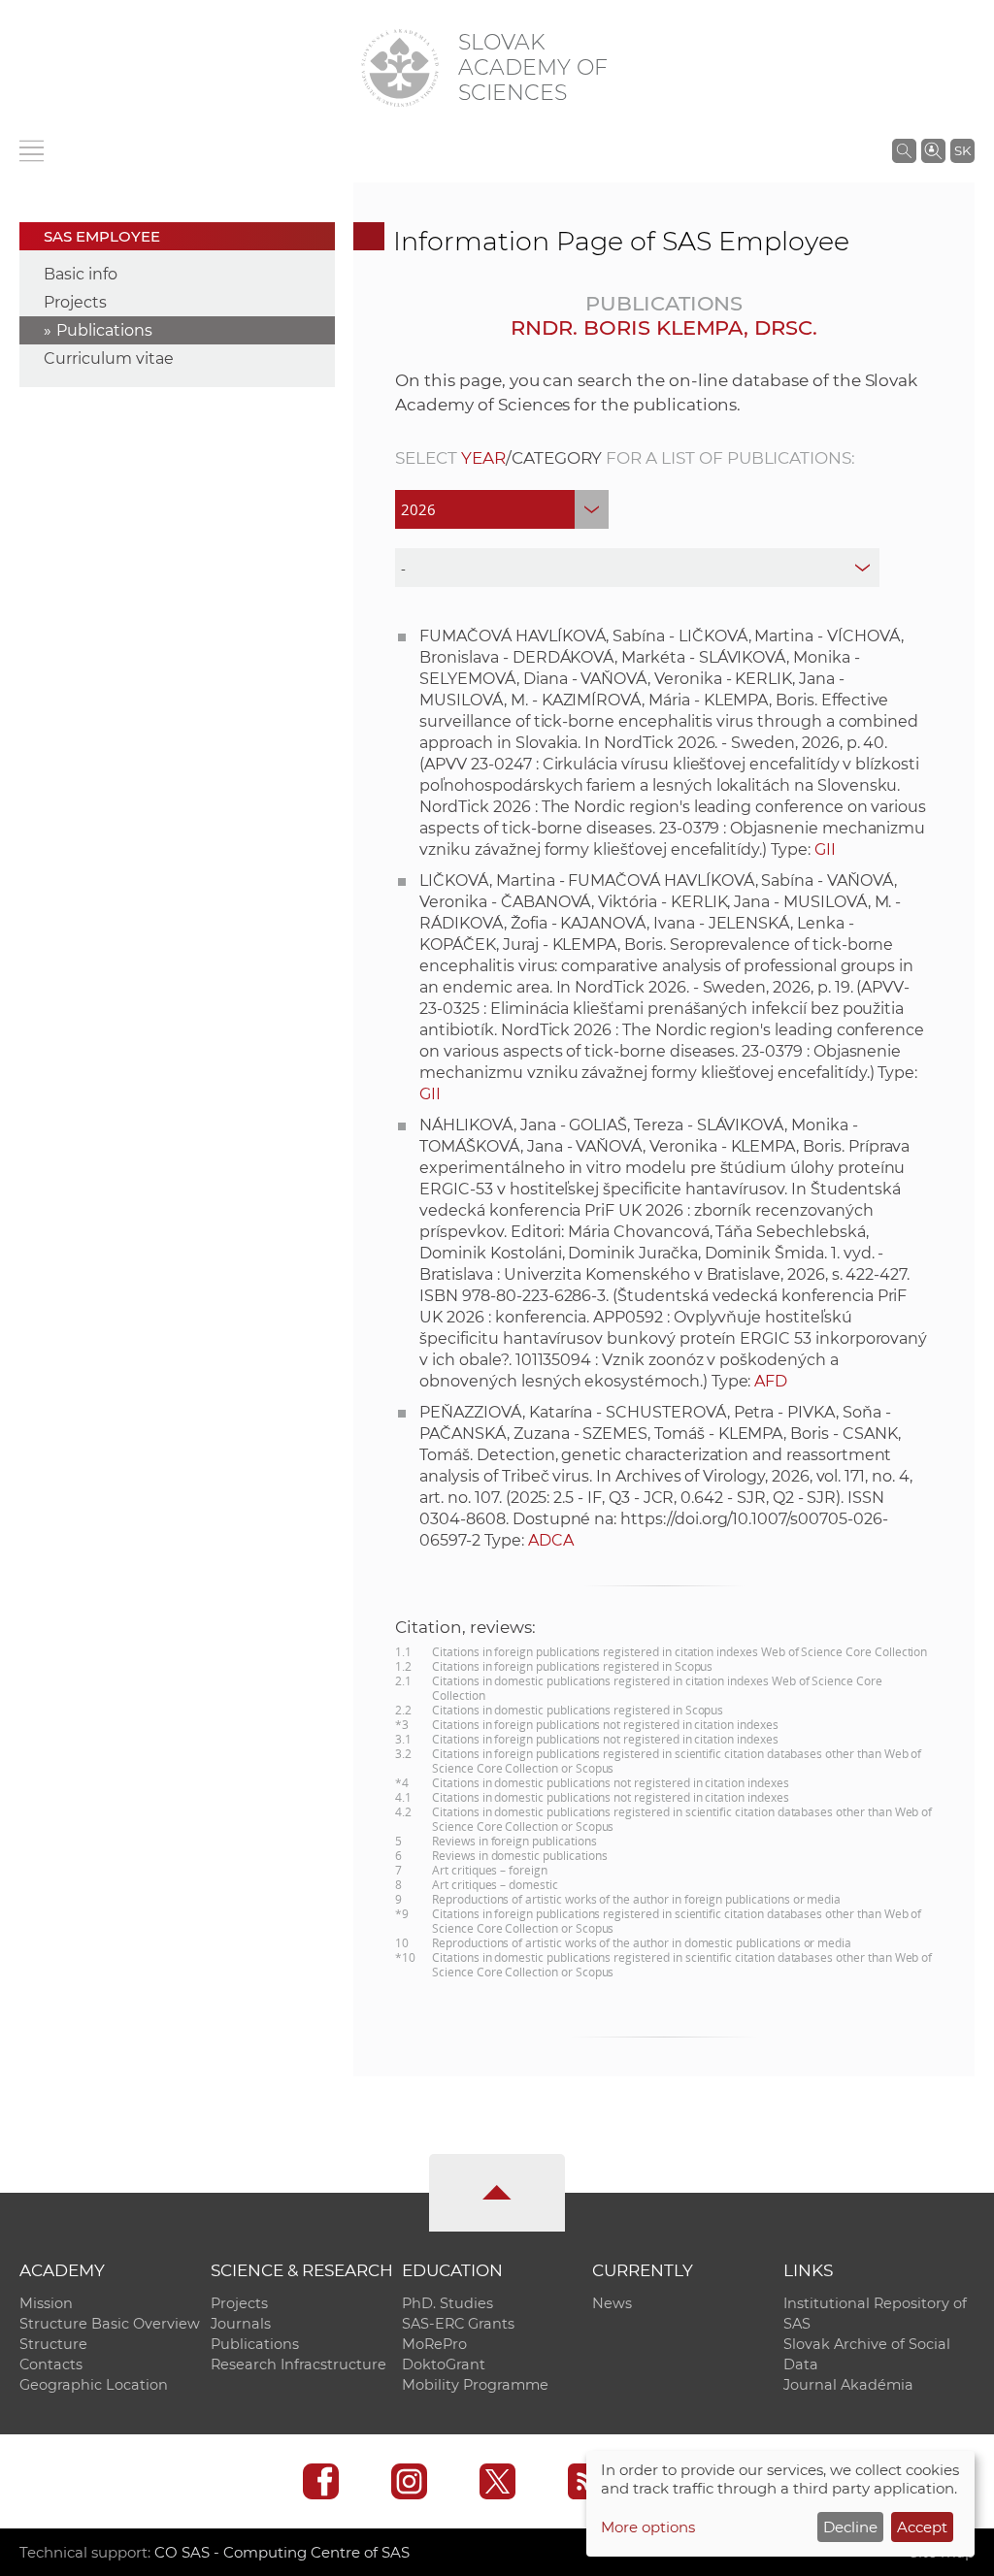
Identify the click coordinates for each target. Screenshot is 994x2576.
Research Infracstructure (298, 2364)
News (612, 2303)
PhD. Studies (447, 2303)
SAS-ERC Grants (458, 2324)
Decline (850, 2527)
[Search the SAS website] (904, 150)
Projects (75, 302)
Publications (104, 330)
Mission (46, 2303)
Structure (53, 2344)
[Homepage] (400, 68)
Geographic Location (94, 2385)
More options (648, 2527)
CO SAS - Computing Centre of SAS (282, 2552)
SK (962, 150)
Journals (241, 2324)
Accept (922, 2527)
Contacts (51, 2364)
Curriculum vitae (109, 359)
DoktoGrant (444, 2364)
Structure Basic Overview (110, 2324)
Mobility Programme (475, 2385)
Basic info (81, 274)
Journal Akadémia (848, 2385)
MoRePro (434, 2344)
